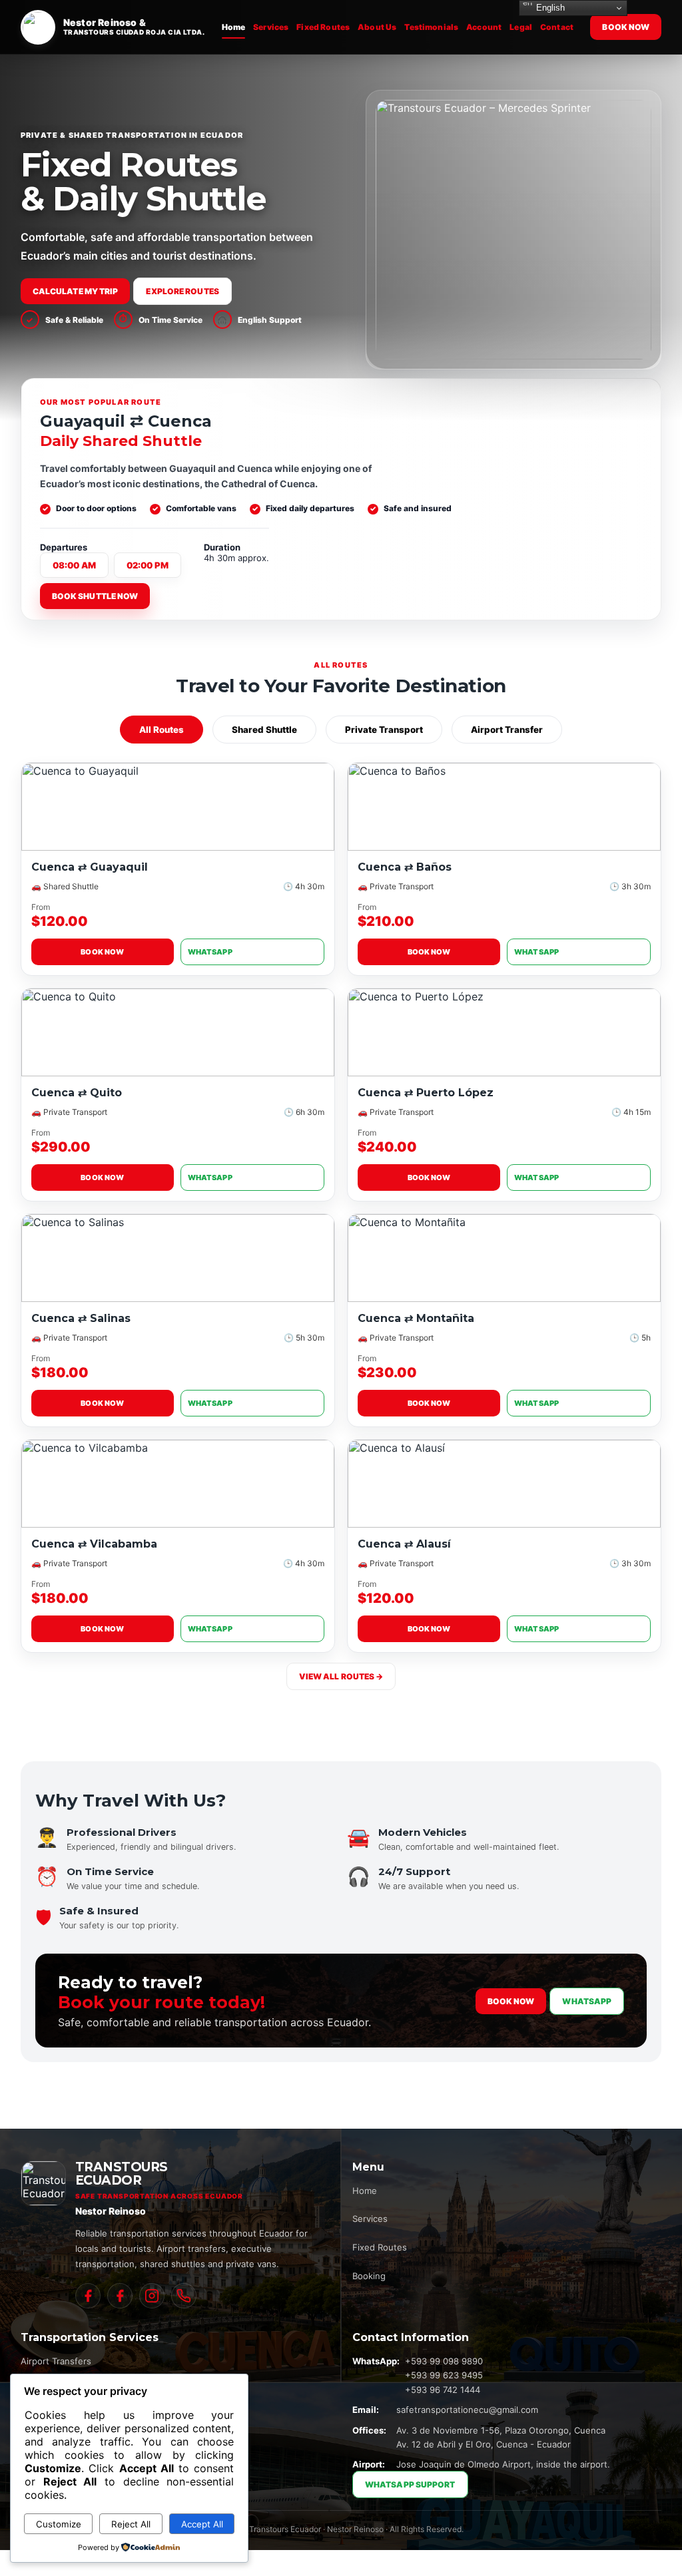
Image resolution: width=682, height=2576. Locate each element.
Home (234, 27)
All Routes (162, 730)
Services (271, 27)
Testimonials (431, 27)
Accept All (202, 2524)
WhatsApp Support (410, 2484)
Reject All (131, 2524)
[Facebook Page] (88, 2296)
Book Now (626, 27)
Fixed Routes (323, 27)
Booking (369, 2276)
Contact (557, 27)
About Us (377, 27)
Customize (59, 2524)
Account (484, 27)
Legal (521, 27)
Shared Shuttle (264, 730)
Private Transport (384, 730)
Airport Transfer (507, 730)
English (549, 8)
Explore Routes (182, 291)
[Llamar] (184, 2296)
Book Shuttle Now (95, 596)
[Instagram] (152, 2296)
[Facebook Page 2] (120, 2296)
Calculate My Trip (76, 291)
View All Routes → (341, 1676)
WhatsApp (210, 952)
